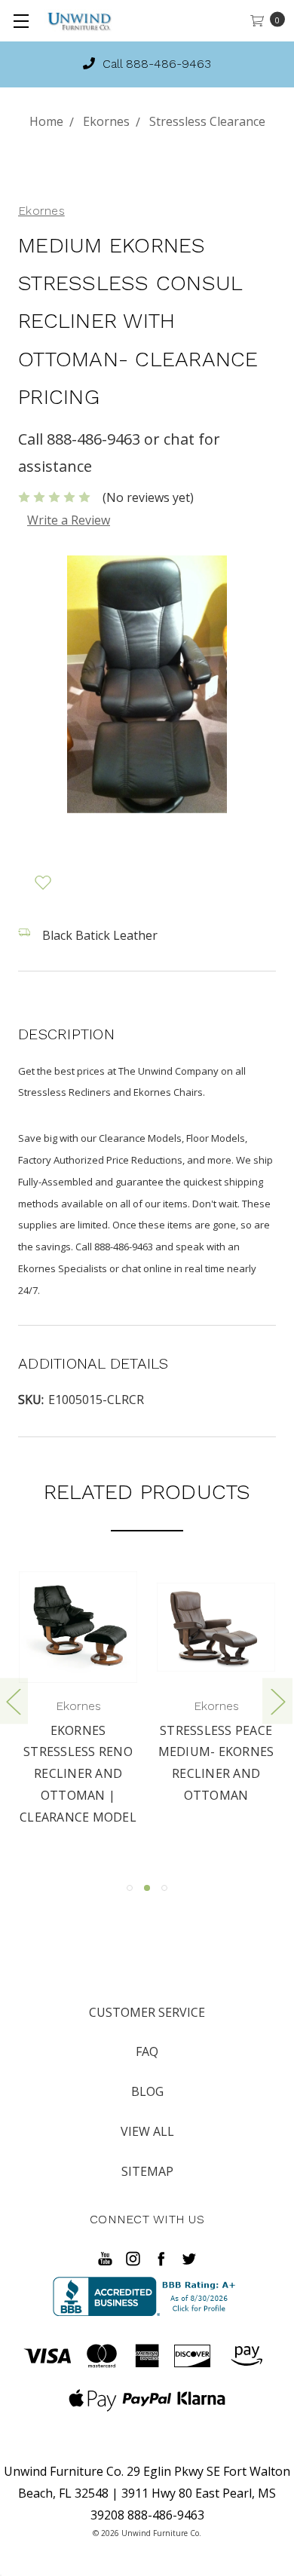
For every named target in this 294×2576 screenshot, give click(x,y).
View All (147, 2131)
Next (277, 1701)
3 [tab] (164, 1888)
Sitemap (147, 2171)
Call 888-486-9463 (129, 64)
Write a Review (69, 520)
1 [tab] (130, 1888)
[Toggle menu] (21, 21)
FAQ (147, 2051)
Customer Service (147, 2012)
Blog (147, 2091)
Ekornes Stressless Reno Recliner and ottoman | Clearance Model (78, 1774)
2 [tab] (147, 1888)
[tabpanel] (78, 1700)
